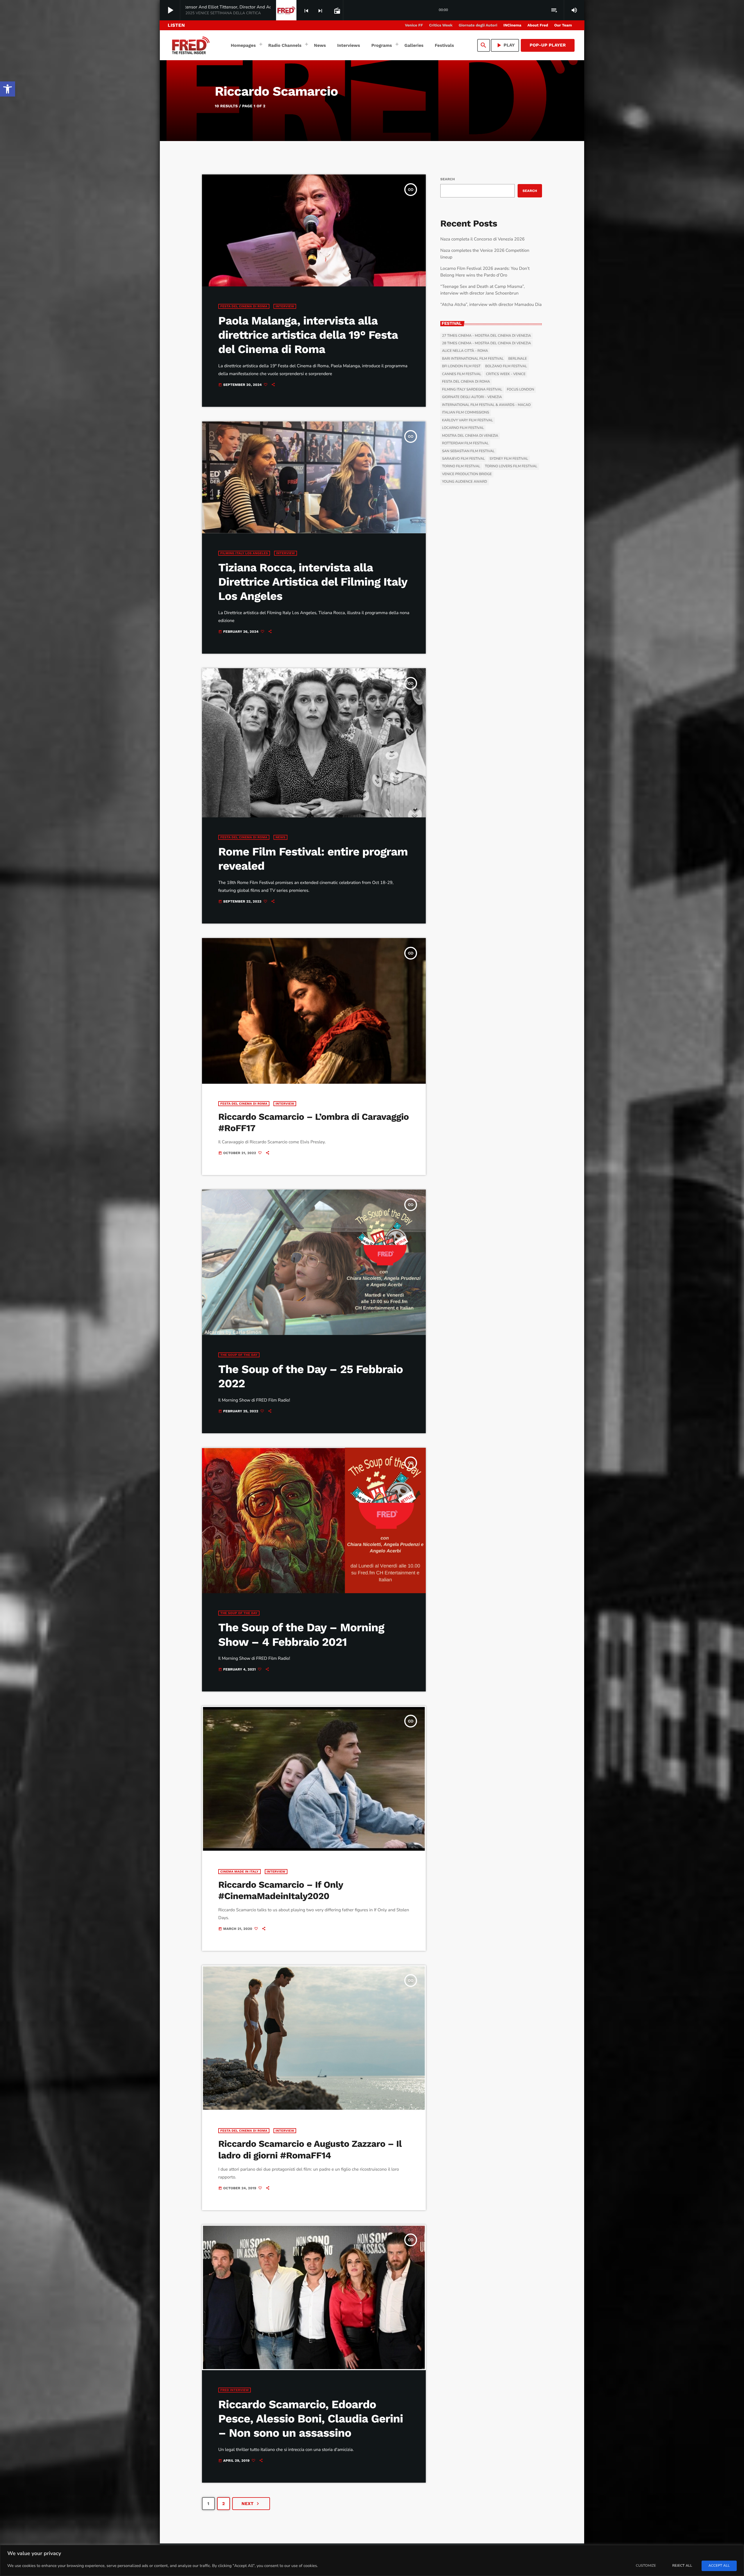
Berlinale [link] (518, 359)
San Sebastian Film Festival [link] (468, 451)
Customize (646, 2566)
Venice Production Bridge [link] (467, 474)
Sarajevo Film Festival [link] (463, 459)
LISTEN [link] (176, 25)
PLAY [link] (505, 45)
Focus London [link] (521, 390)
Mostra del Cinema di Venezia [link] (470, 436)
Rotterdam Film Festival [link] (465, 443)
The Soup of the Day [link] (239, 1355)
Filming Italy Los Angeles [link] (244, 553)
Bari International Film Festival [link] (473, 359)
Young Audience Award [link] (465, 482)
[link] (8, 89)
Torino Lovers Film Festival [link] (511, 466)
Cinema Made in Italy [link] (239, 1872)
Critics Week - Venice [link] (506, 374)
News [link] (280, 837)
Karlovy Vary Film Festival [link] (468, 420)
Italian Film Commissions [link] (466, 413)
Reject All (682, 2566)
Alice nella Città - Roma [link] (465, 351)
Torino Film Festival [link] (461, 466)
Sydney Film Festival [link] (509, 459)
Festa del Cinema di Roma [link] (244, 306)
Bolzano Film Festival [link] (506, 366)
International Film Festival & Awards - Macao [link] (486, 405)
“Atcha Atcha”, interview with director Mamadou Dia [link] (491, 305)
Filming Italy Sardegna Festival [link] (472, 390)
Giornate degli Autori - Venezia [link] (472, 397)
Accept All (719, 2566)
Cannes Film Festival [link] (462, 374)
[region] (372, 2560)
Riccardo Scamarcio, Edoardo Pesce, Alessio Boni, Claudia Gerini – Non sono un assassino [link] (311, 2419)
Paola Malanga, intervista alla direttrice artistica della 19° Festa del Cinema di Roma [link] (308, 335)
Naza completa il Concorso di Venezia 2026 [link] (482, 239)
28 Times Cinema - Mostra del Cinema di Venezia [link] (487, 343)
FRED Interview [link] (235, 2390)
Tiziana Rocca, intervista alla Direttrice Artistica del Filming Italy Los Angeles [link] (313, 582)
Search (448, 179)
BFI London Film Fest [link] (461, 366)
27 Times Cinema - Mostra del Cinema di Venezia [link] (487, 336)
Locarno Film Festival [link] (463, 428)
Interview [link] (285, 306)
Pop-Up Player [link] (548, 45)
